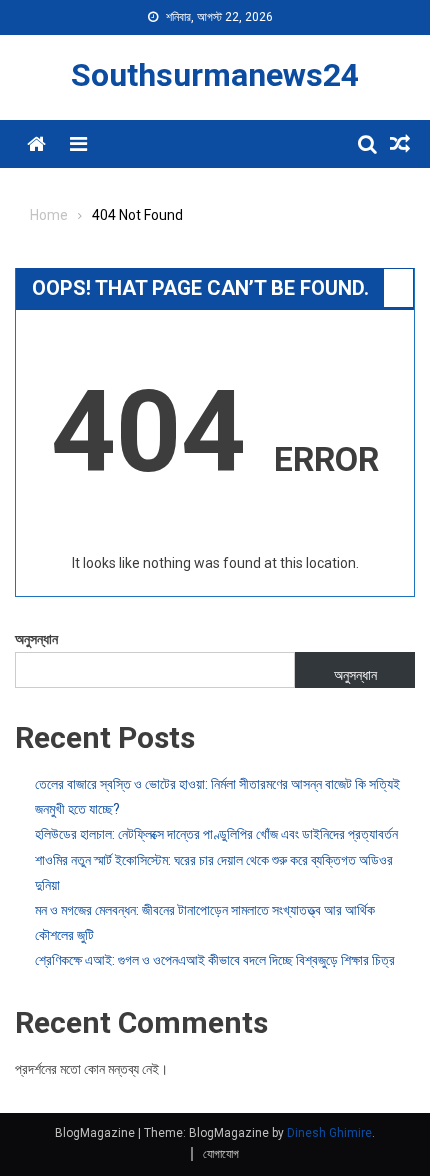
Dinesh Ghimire (329, 1133)
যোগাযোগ (221, 1154)
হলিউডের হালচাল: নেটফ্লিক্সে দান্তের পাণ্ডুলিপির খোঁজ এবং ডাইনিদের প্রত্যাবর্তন (216, 834)
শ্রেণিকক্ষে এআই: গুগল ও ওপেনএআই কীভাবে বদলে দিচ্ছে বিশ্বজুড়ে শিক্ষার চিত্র (215, 960)
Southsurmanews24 (215, 75)
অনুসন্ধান (36, 639)
